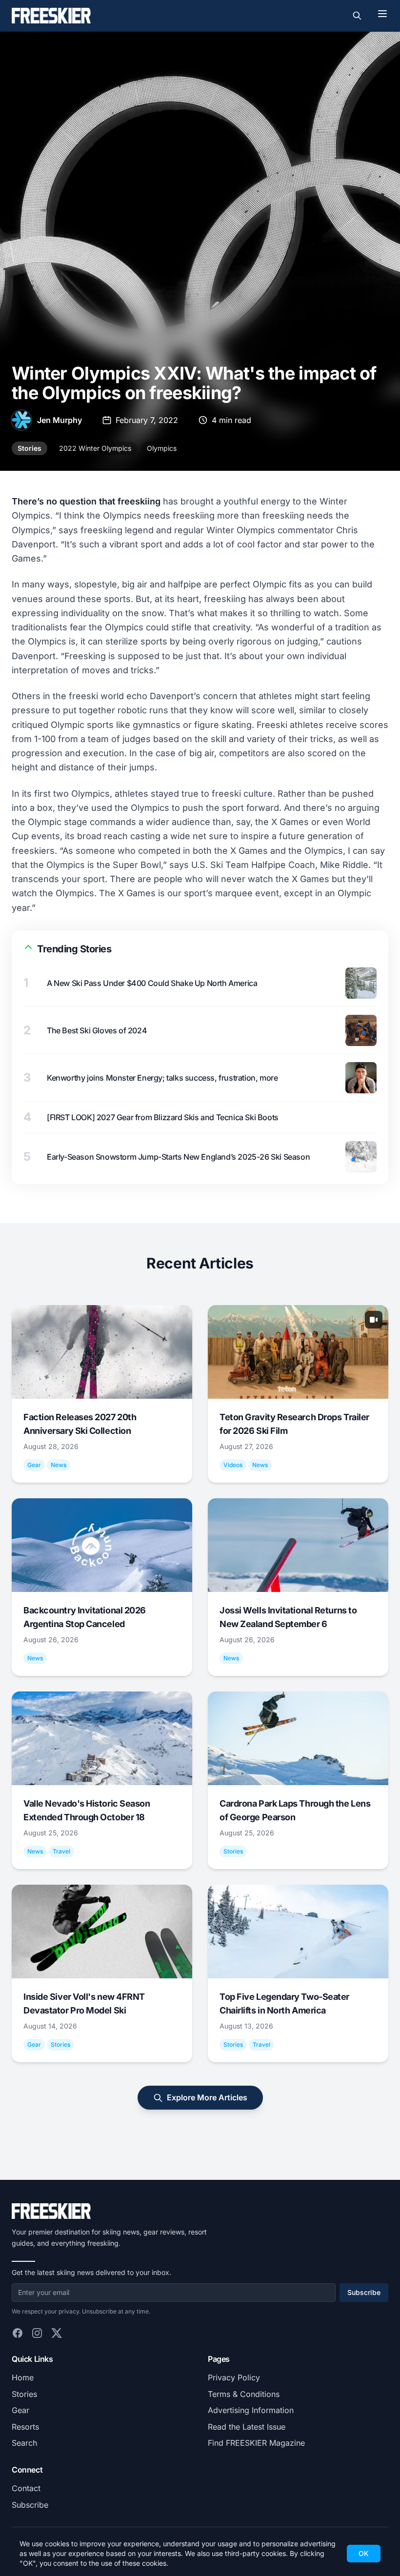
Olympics (162, 448)
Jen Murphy (60, 420)
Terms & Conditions (244, 2394)
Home (23, 2377)
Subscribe (364, 2292)
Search (24, 2443)
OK (364, 2553)
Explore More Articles (207, 2097)
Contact (26, 2488)
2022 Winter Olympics (95, 448)
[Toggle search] (357, 16)
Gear (20, 2410)
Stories (30, 448)
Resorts (25, 2427)
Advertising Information (251, 2410)
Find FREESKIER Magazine (256, 2443)
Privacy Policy (234, 2377)
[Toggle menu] (382, 14)
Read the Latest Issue (247, 2427)
